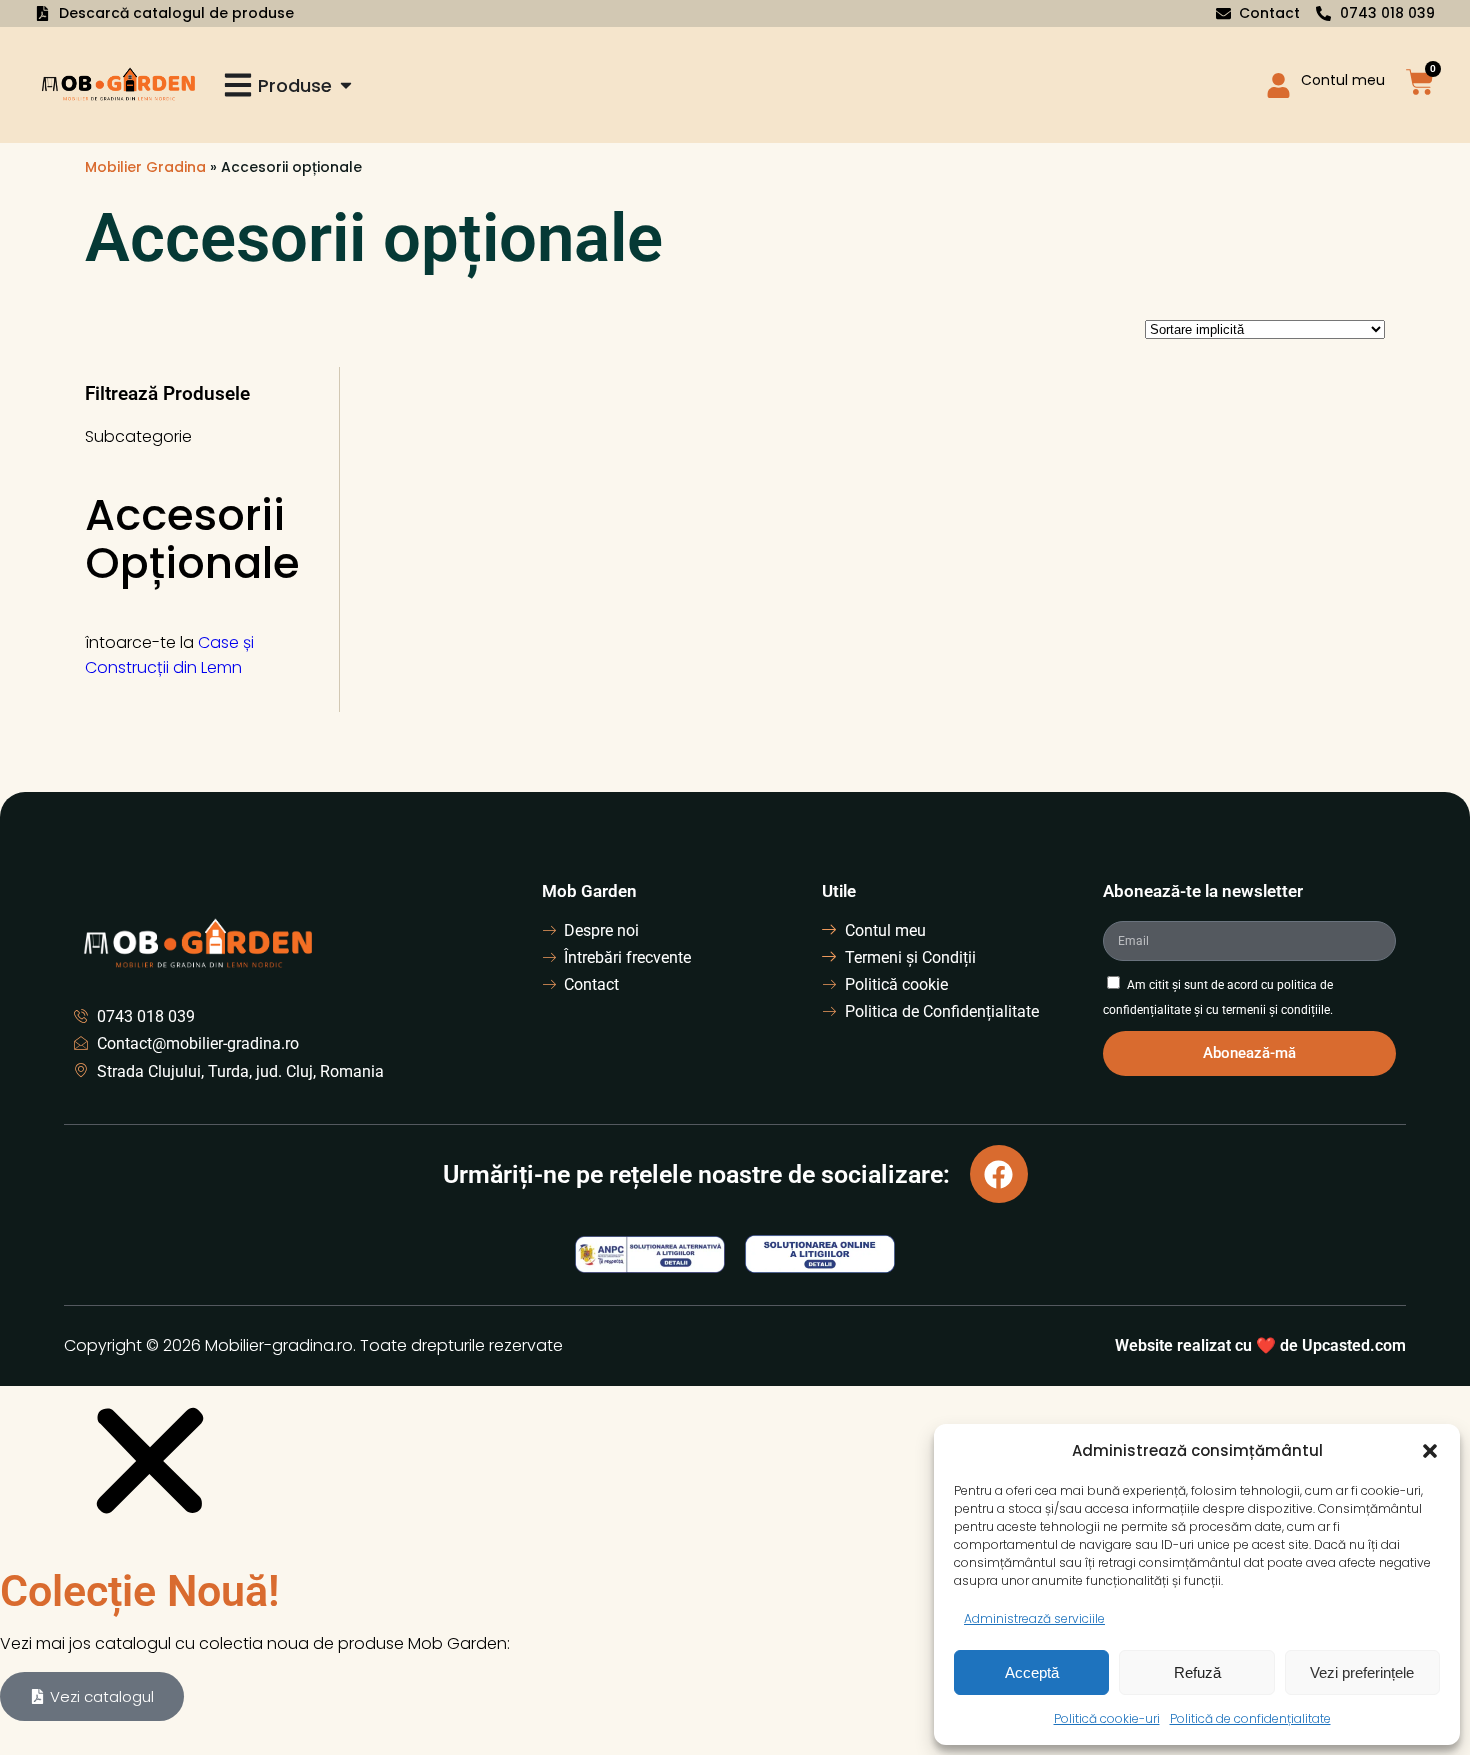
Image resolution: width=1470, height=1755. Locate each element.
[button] (1430, 1451)
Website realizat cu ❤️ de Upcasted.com (1260, 1345)
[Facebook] (999, 1174)
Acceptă (1032, 1672)
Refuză (1197, 1672)
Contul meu (1343, 80)
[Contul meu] (1278, 85)
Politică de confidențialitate (1250, 1718)
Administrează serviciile (1034, 1618)
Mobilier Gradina (145, 167)
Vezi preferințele (1362, 1672)
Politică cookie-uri (1107, 1718)
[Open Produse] (346, 85)
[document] (735, 1566)
